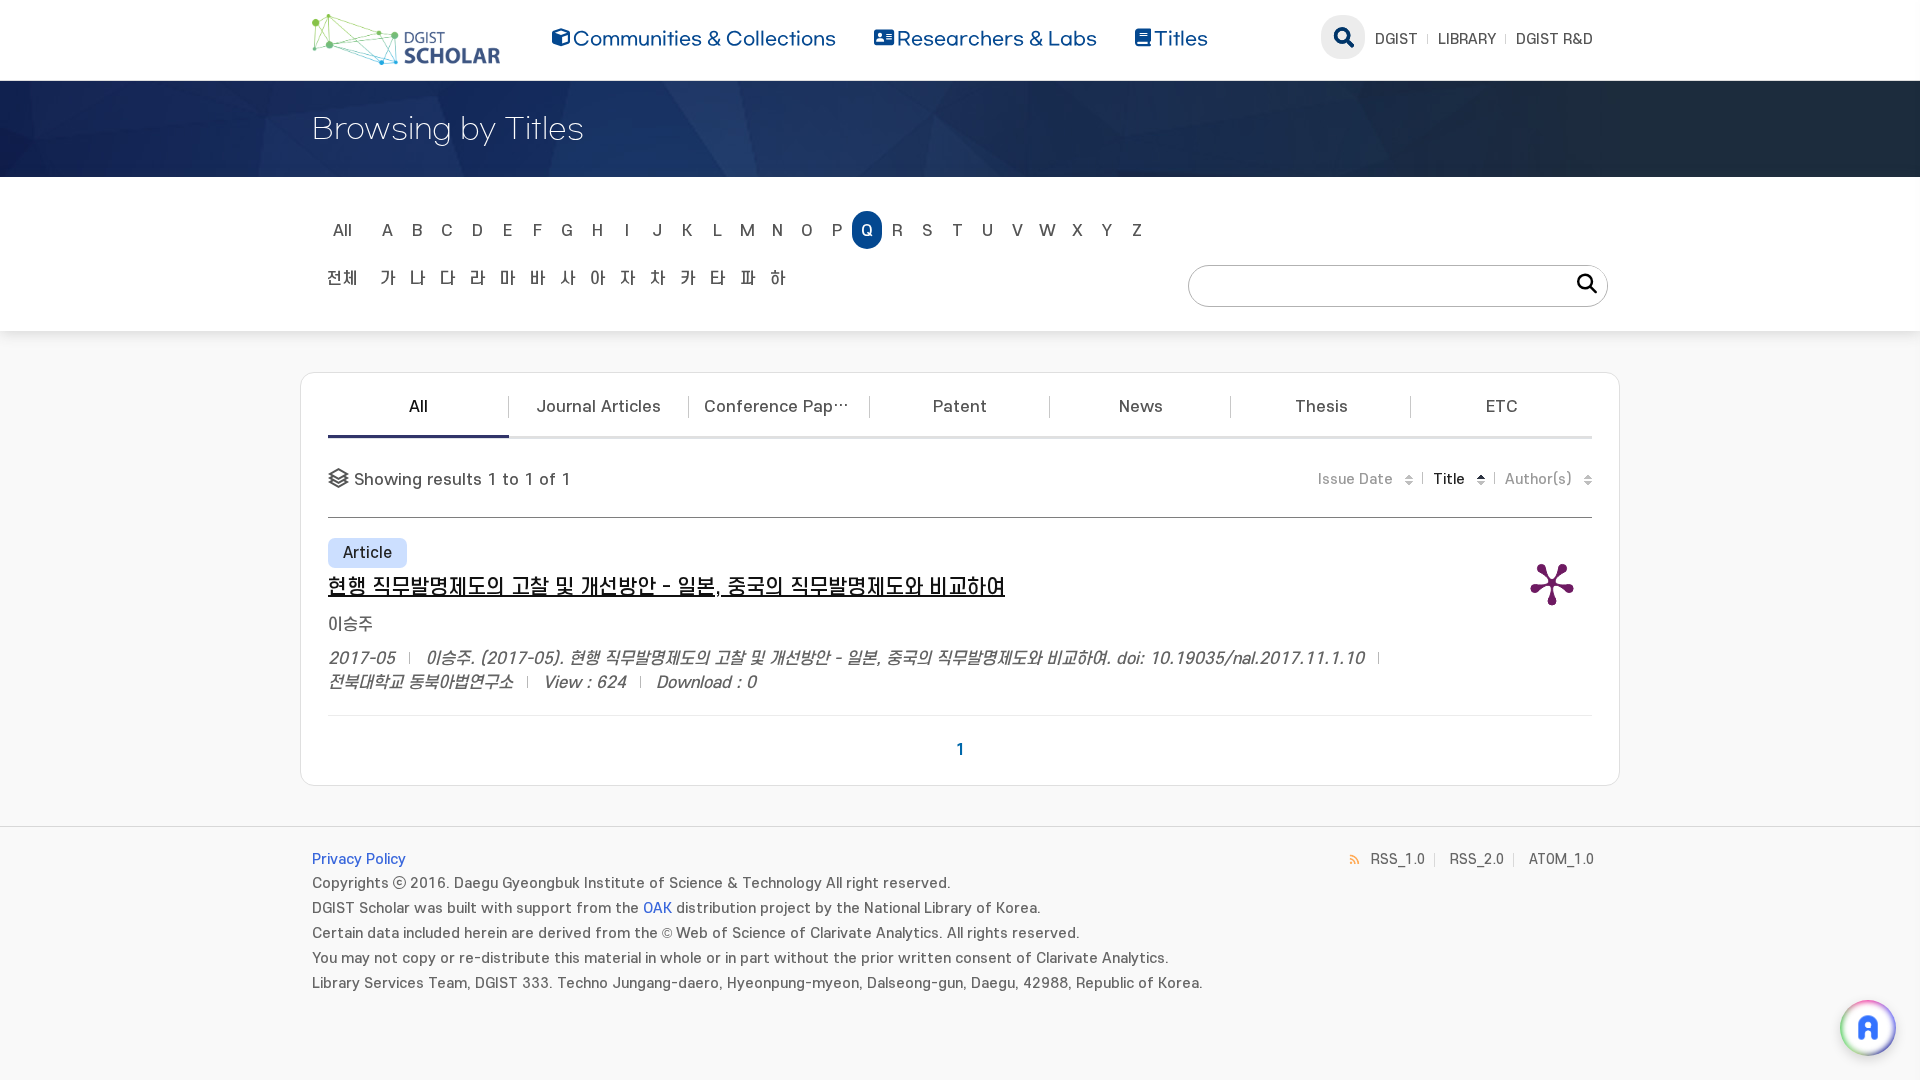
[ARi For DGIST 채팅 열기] (1868, 1028)
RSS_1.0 (1398, 859)
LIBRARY (1467, 39)
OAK (657, 908)
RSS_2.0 (1477, 859)
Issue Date (1355, 479)
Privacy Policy (359, 859)
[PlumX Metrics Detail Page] (1552, 583)
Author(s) (1538, 479)
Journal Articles (598, 407)
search (1343, 37)
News (1141, 407)
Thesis (1321, 407)
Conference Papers (781, 407)
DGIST (1396, 39)
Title (1449, 479)
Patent (960, 407)
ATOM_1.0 (1561, 859)
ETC (1502, 407)
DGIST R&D (1554, 39)
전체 (342, 279)
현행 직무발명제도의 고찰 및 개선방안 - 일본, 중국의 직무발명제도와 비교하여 (666, 587)
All (342, 231)
